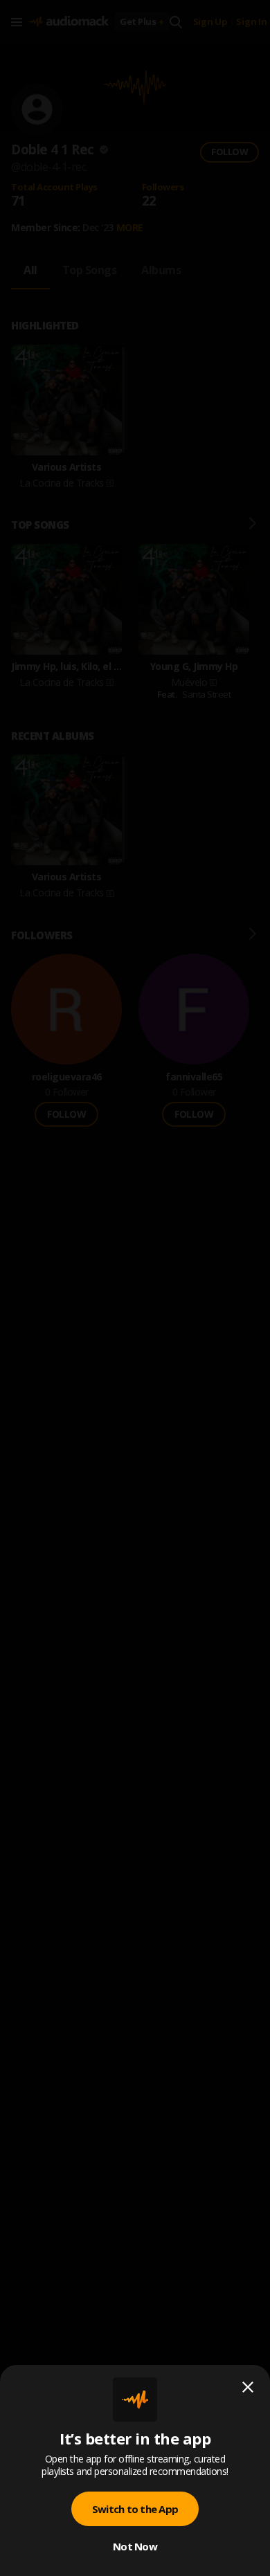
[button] (135, 1288)
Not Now (135, 2546)
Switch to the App (135, 2509)
